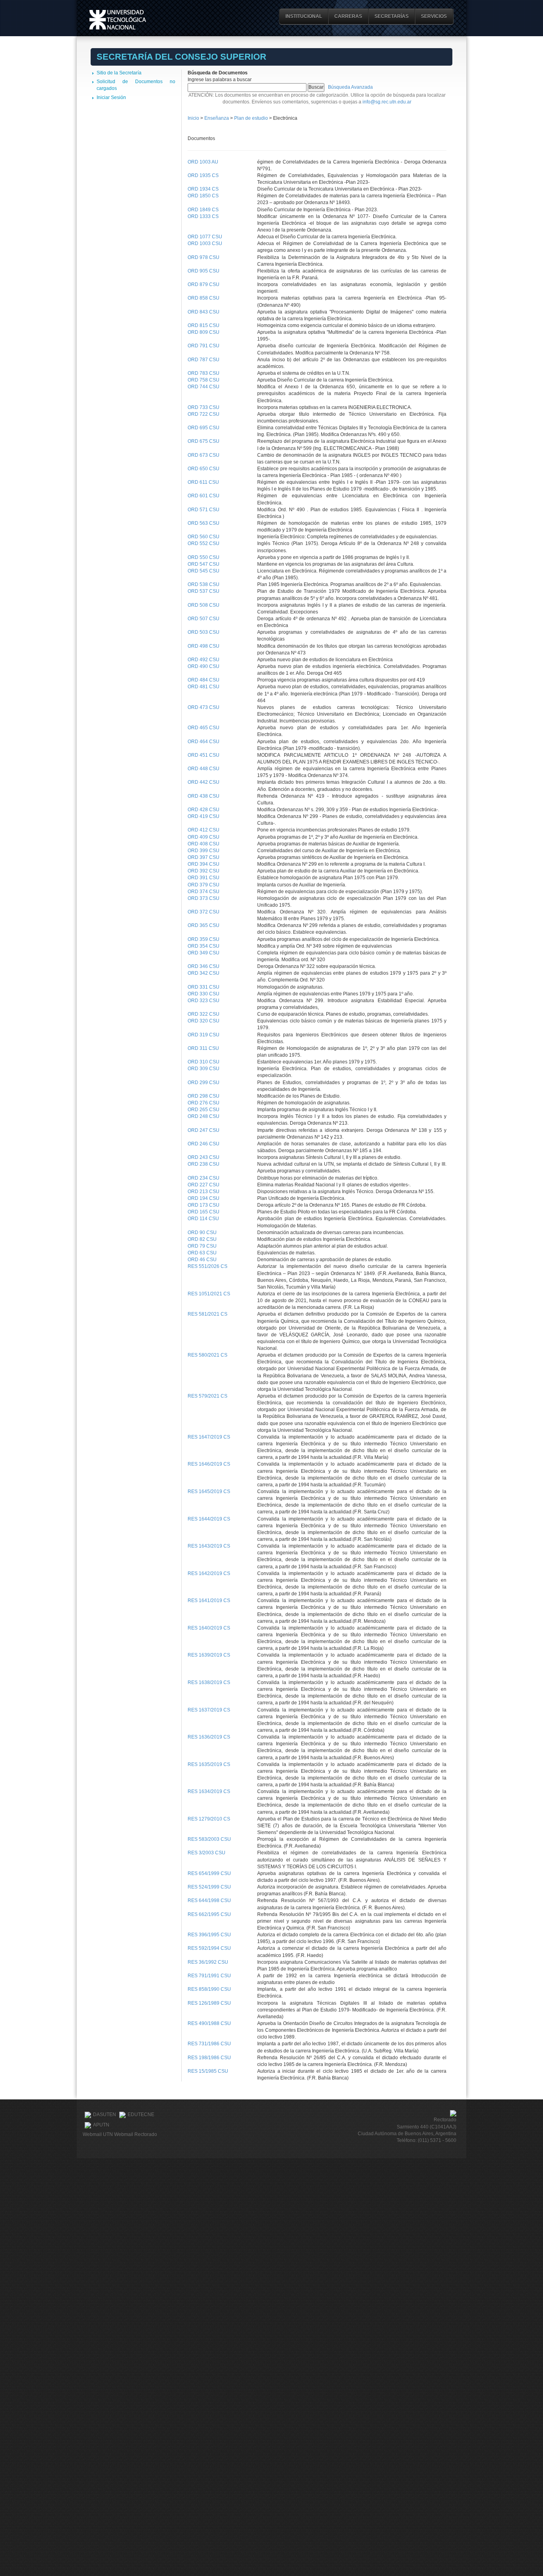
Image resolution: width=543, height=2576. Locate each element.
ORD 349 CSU (204, 953)
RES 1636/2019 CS (209, 1737)
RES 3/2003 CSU (207, 1853)
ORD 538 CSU (204, 584)
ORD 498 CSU (204, 646)
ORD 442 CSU (204, 782)
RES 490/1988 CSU (209, 2023)
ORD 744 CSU (204, 387)
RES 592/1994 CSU (209, 1948)
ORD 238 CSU (204, 1164)
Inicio (193, 118)
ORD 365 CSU (204, 925)
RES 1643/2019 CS (209, 1546)
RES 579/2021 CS (208, 1396)
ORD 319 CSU (204, 1035)
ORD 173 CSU (204, 1205)
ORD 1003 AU (203, 162)
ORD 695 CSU (204, 428)
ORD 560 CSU (204, 537)
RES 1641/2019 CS (209, 1601)
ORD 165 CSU (204, 1212)
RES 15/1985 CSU (208, 2071)
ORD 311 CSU (203, 1048)
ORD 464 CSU (204, 742)
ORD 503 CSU (204, 632)
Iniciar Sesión (111, 97)
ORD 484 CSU (204, 680)
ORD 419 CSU (204, 816)
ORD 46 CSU (202, 1260)
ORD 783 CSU (204, 373)
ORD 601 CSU (204, 496)
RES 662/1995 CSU (209, 1914)
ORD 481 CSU (204, 687)
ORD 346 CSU (204, 966)
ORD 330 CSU (204, 994)
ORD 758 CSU (204, 380)
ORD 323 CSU (204, 1001)
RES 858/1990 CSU (209, 1989)
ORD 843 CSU (204, 312)
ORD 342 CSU (204, 973)
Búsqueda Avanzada (350, 87)
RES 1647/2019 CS (209, 1437)
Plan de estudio (251, 118)
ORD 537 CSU (204, 591)
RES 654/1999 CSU (209, 1873)
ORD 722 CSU (204, 414)
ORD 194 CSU (204, 1198)
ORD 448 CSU (204, 769)
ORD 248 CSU (204, 1116)
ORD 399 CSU (204, 851)
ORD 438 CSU (204, 796)
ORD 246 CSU (204, 1144)
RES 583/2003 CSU (209, 1839)
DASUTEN (105, 2115)
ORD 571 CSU (204, 510)
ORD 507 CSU (204, 619)
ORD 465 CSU (204, 728)
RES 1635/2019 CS (209, 1764)
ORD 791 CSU (204, 346)
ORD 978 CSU (204, 257)
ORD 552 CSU (204, 543)
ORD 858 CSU (204, 298)
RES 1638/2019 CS (209, 1682)
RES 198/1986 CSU (209, 2058)
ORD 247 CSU (204, 1130)
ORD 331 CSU (204, 987)
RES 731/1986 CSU (209, 2044)
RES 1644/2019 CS (209, 1519)
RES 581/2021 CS (208, 1314)
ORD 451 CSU (204, 755)
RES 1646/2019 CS (209, 1464)
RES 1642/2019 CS (209, 1573)
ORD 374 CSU (204, 892)
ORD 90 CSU (202, 1233)
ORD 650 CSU (204, 469)
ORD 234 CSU (204, 1178)
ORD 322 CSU (204, 1014)
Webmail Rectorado (136, 2134)
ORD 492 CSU (204, 660)
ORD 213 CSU (204, 1192)
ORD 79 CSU (202, 1246)
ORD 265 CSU (204, 1110)
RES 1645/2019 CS (209, 1491)
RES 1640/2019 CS (209, 1628)
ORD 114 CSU (203, 1219)
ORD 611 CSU (203, 482)
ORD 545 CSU (204, 571)
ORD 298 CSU (204, 1096)
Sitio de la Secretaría (119, 73)
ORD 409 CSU (204, 837)
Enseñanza (217, 118)
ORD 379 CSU (204, 885)
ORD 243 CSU (204, 1157)
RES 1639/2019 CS (209, 1655)
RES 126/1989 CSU (209, 2003)
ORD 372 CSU (204, 912)
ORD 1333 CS (203, 216)
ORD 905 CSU (204, 271)
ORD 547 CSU (204, 564)
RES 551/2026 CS (208, 1266)
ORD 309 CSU (204, 1069)
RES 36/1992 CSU (208, 1962)
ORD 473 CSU (204, 707)
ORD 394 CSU (204, 864)
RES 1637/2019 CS (209, 1710)
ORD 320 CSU (204, 1021)
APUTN (101, 2125)
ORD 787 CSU (204, 360)
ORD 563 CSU (204, 523)
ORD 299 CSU (204, 1083)
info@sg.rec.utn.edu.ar (387, 102)
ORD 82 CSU (202, 1239)
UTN (118, 20)
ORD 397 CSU (204, 857)
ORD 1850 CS (203, 196)
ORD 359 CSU (204, 939)
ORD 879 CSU (204, 284)
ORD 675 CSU (204, 441)
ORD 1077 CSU (205, 237)
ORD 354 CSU (204, 946)
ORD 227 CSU (204, 1185)
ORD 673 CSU (204, 455)
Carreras (348, 16)
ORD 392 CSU (204, 871)
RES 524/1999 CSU (209, 1887)
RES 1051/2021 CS (209, 1294)
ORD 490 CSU (204, 666)
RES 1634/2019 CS (209, 1791)
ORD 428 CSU (204, 810)
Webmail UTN (98, 2134)
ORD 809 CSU (204, 332)
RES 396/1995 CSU (209, 1935)
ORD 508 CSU (204, 605)
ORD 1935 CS (203, 175)
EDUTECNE (141, 2115)
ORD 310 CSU (204, 1062)
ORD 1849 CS (203, 210)
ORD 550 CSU (204, 557)
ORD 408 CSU (204, 844)
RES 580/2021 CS (208, 1355)
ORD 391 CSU (204, 878)
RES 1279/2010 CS (209, 1819)
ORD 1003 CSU (205, 243)
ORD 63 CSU (202, 1253)
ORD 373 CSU (204, 898)
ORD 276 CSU (204, 1103)
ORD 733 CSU (204, 407)
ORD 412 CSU (204, 830)
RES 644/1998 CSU (209, 1900)
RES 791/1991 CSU (209, 1976)
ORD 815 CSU (204, 325)
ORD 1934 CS (203, 189)
